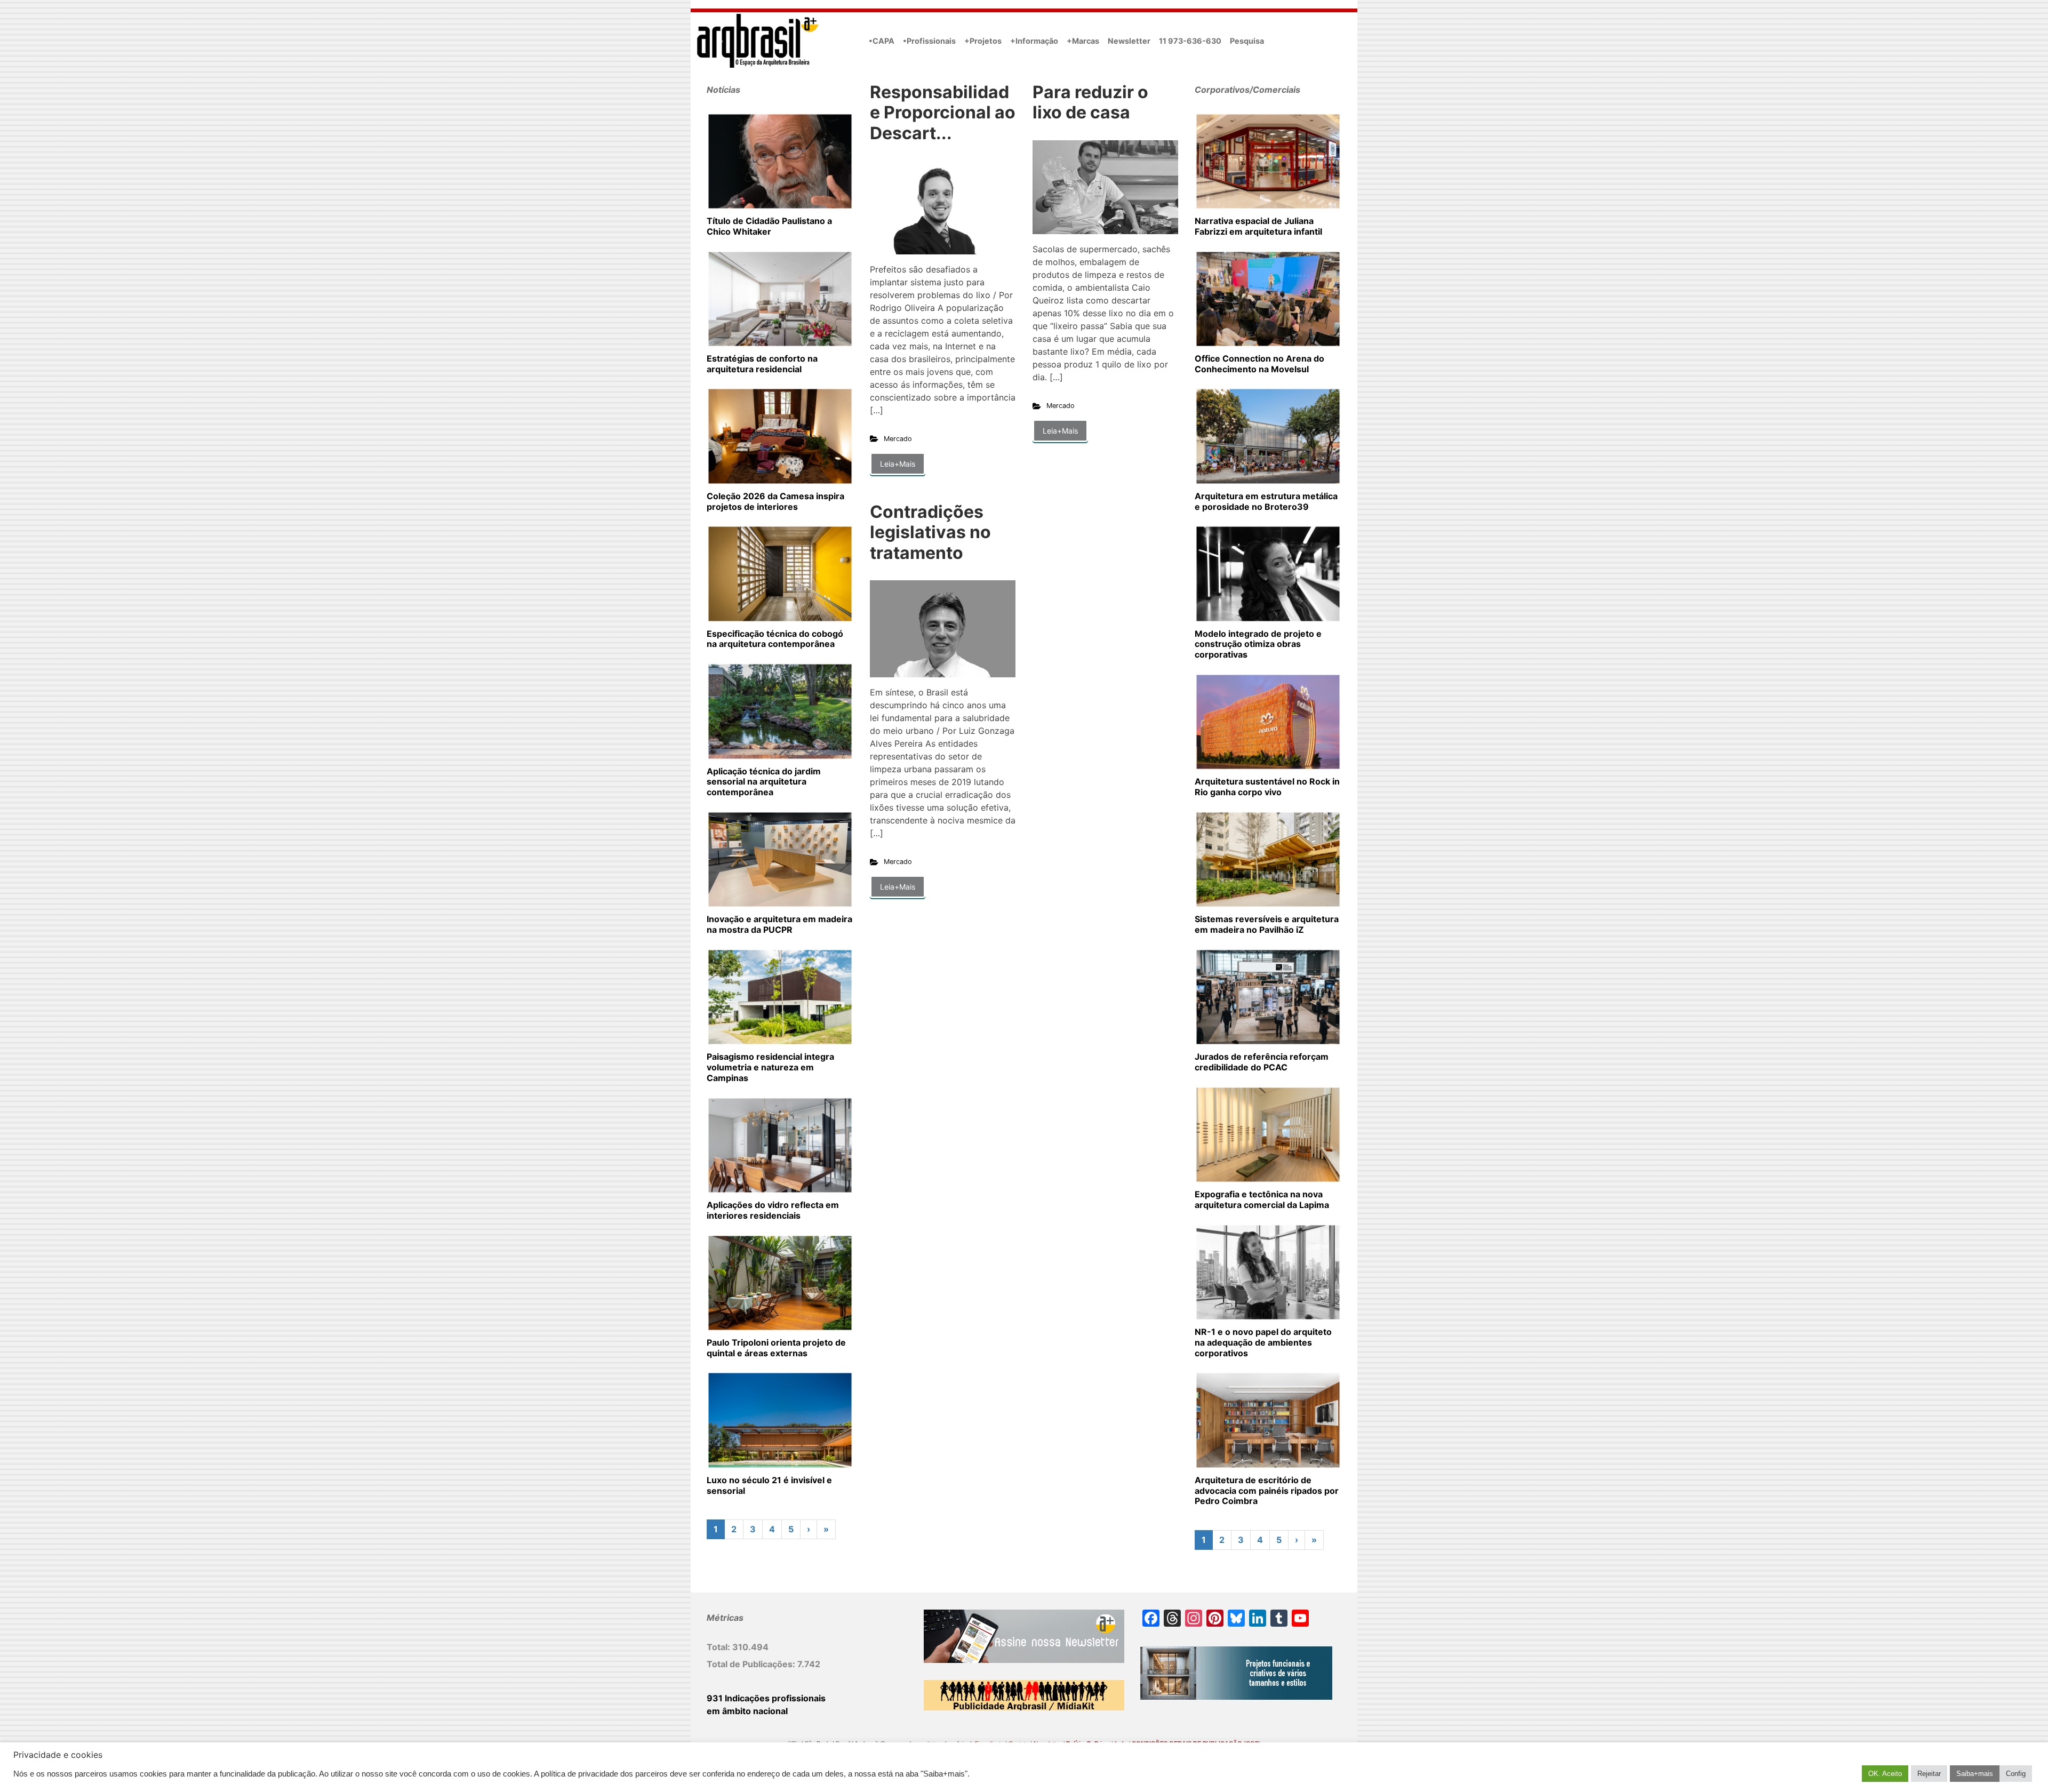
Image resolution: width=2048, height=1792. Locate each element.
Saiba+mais (1975, 1774)
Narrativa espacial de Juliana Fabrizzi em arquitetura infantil (1258, 226)
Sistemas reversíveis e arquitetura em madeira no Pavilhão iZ (1267, 924)
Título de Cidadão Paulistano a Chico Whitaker (769, 226)
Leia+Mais (898, 464)
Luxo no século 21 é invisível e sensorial (769, 1485)
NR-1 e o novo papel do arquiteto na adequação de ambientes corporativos (1263, 1342)
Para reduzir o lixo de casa (1090, 102)
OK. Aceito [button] (1885, 1774)
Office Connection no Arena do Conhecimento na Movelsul (1259, 364)
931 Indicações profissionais (766, 1698)
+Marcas (1083, 41)
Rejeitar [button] (1929, 1774)
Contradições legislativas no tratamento (930, 532)
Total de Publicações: (752, 1664)
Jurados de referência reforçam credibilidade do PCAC (1262, 1062)
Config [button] (2016, 1774)
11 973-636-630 (1190, 41)
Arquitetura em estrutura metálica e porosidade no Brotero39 (1266, 501)
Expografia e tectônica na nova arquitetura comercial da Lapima (1262, 1199)
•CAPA (882, 41)
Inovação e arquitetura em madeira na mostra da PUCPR (779, 924)
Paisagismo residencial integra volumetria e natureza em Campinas (770, 1067)
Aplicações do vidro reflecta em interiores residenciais (773, 1210)
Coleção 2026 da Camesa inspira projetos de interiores (775, 501)
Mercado (898, 439)
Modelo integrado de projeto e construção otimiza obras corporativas (1258, 644)
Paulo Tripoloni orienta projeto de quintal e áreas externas (776, 1348)
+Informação (1034, 41)
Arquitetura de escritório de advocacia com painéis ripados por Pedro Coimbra (1267, 1491)
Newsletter (1129, 41)
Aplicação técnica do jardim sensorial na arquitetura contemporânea (764, 782)
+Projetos (983, 41)
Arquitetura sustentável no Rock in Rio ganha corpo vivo (1267, 787)
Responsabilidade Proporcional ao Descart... (943, 113)
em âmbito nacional (747, 1711)
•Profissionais (929, 41)
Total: (719, 1647)
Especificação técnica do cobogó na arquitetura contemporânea (775, 639)
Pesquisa (1247, 41)
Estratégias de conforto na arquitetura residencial (762, 364)
